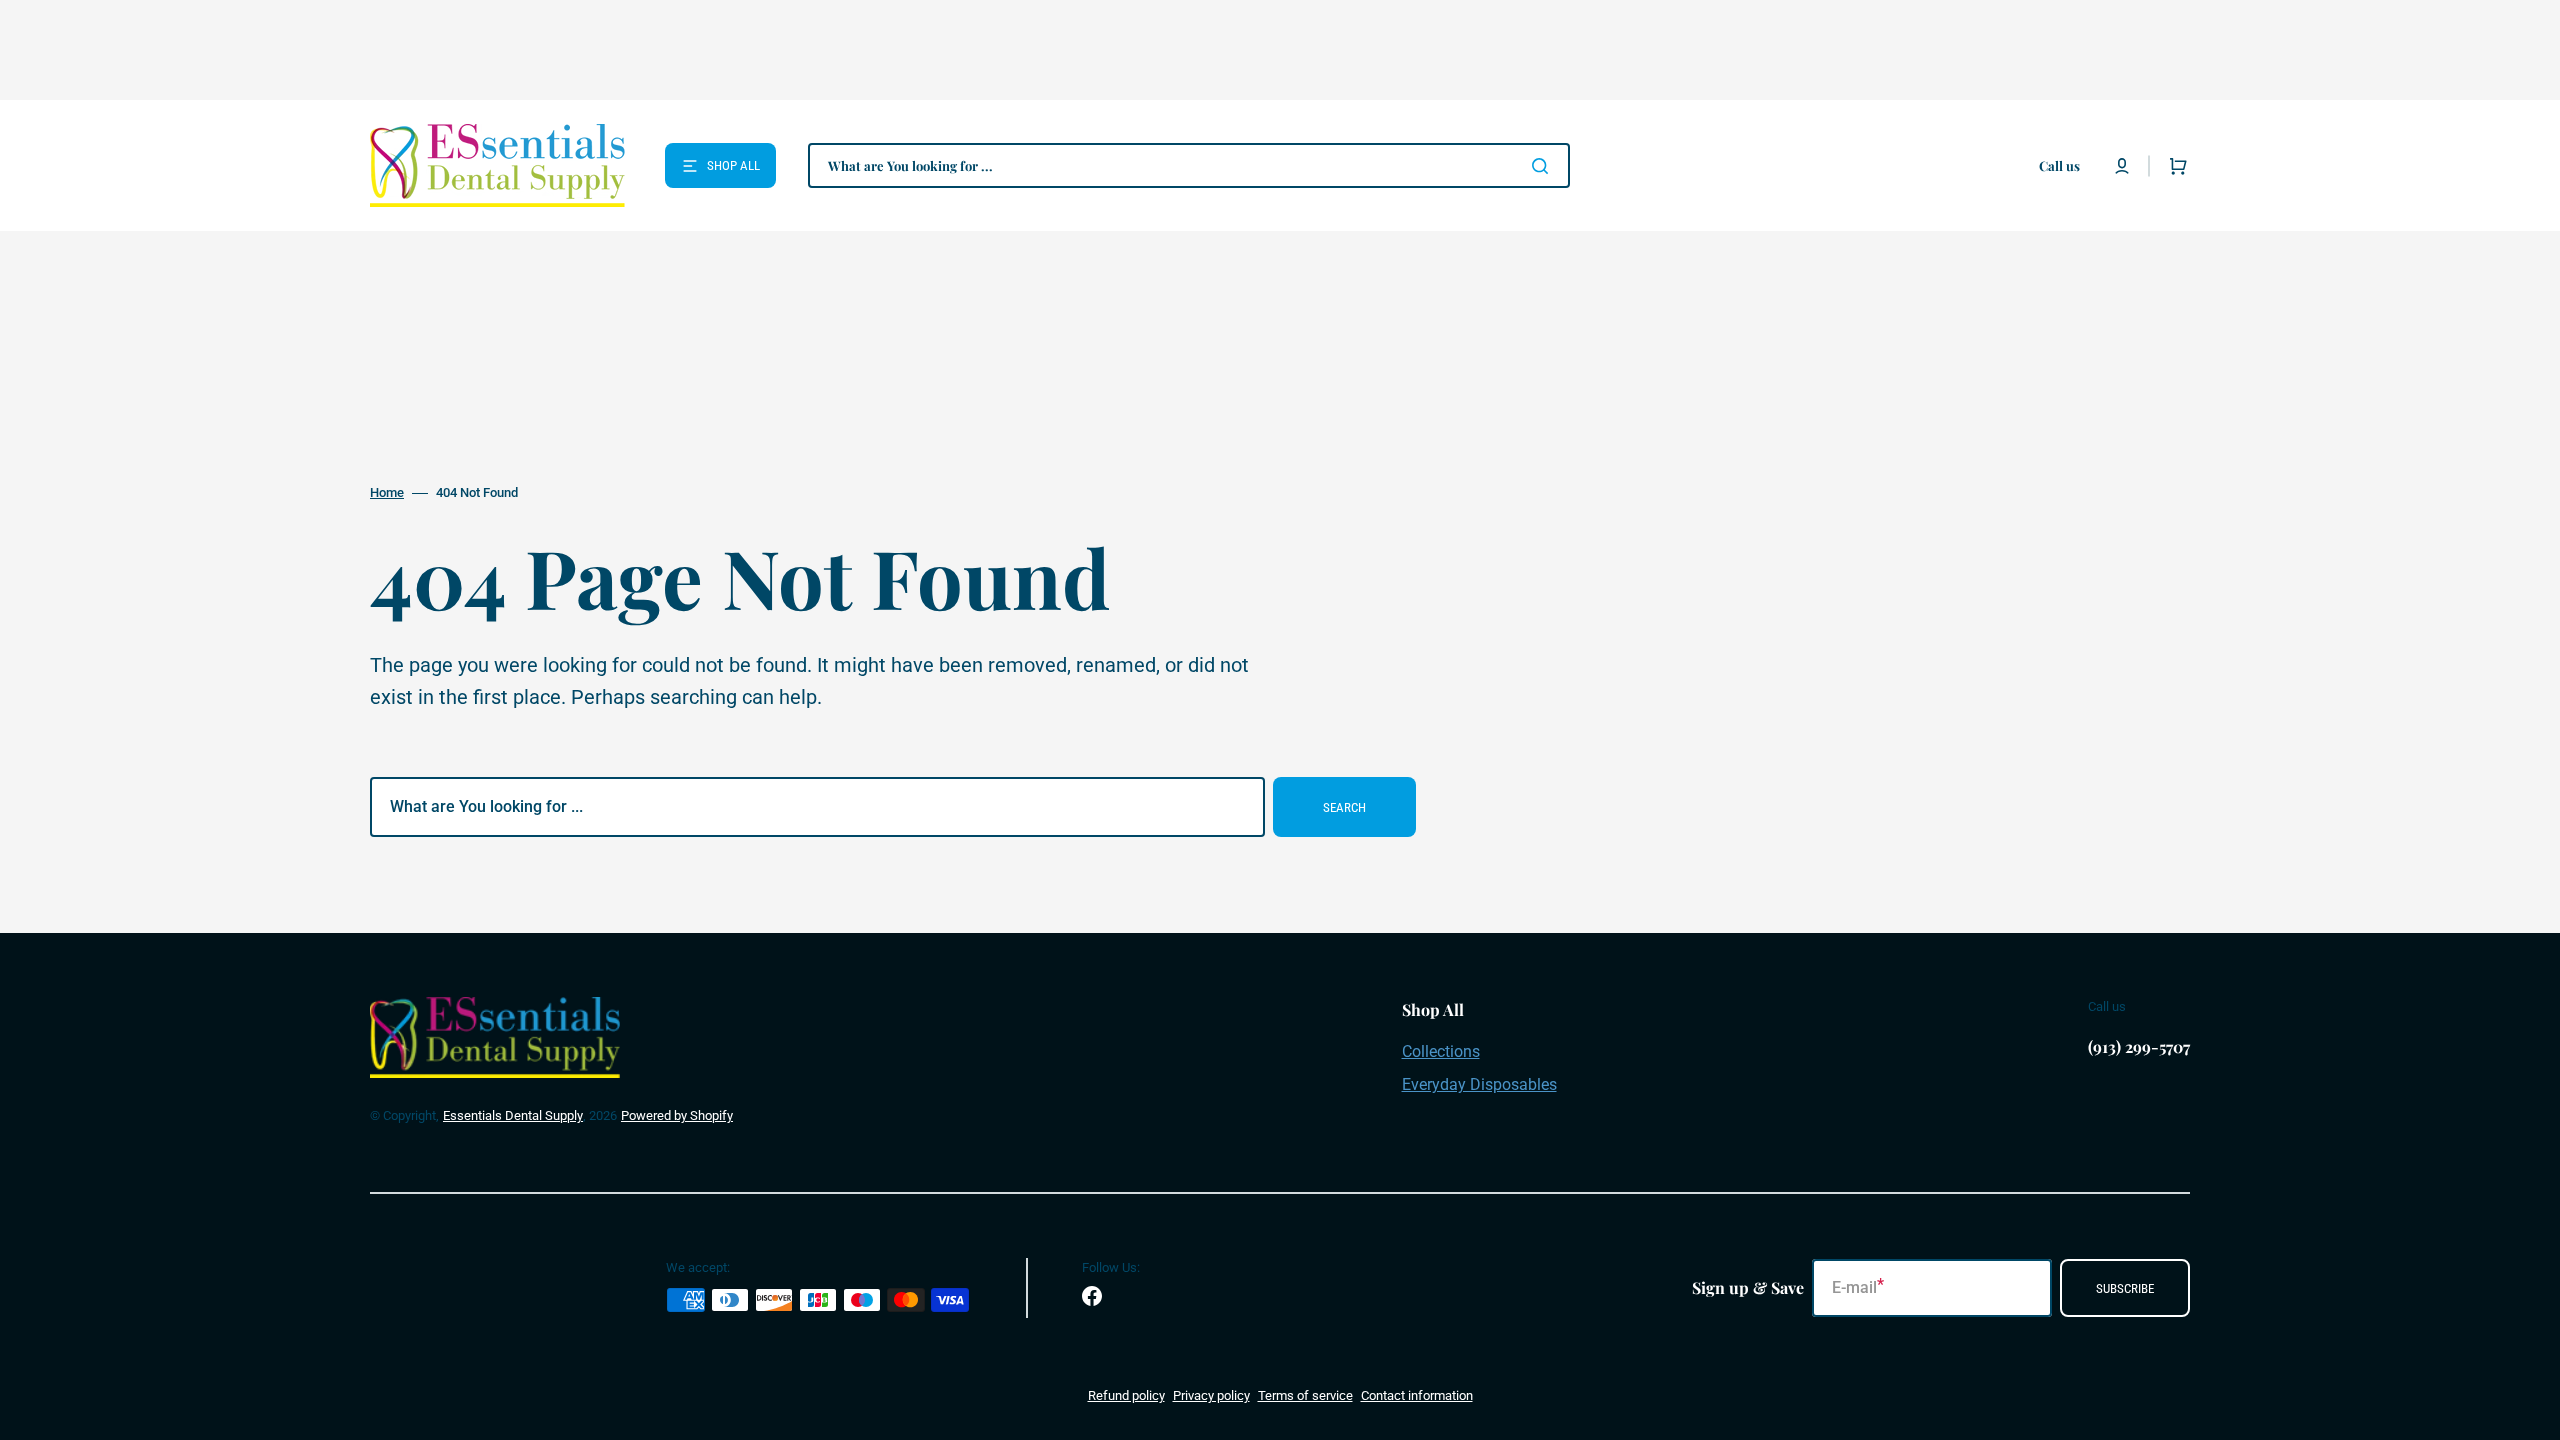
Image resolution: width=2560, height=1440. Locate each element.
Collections (1441, 1051)
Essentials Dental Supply (513, 1115)
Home (387, 492)
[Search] (1544, 166)
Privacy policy (1211, 1395)
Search (1344, 807)
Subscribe (2125, 1288)
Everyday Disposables (1479, 1084)
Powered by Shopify (677, 1115)
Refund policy (1126, 1395)
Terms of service (1305, 1395)
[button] (2122, 166)
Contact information (1417, 1395)
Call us (2059, 165)
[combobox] (1189, 165)
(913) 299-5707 (2139, 1046)
